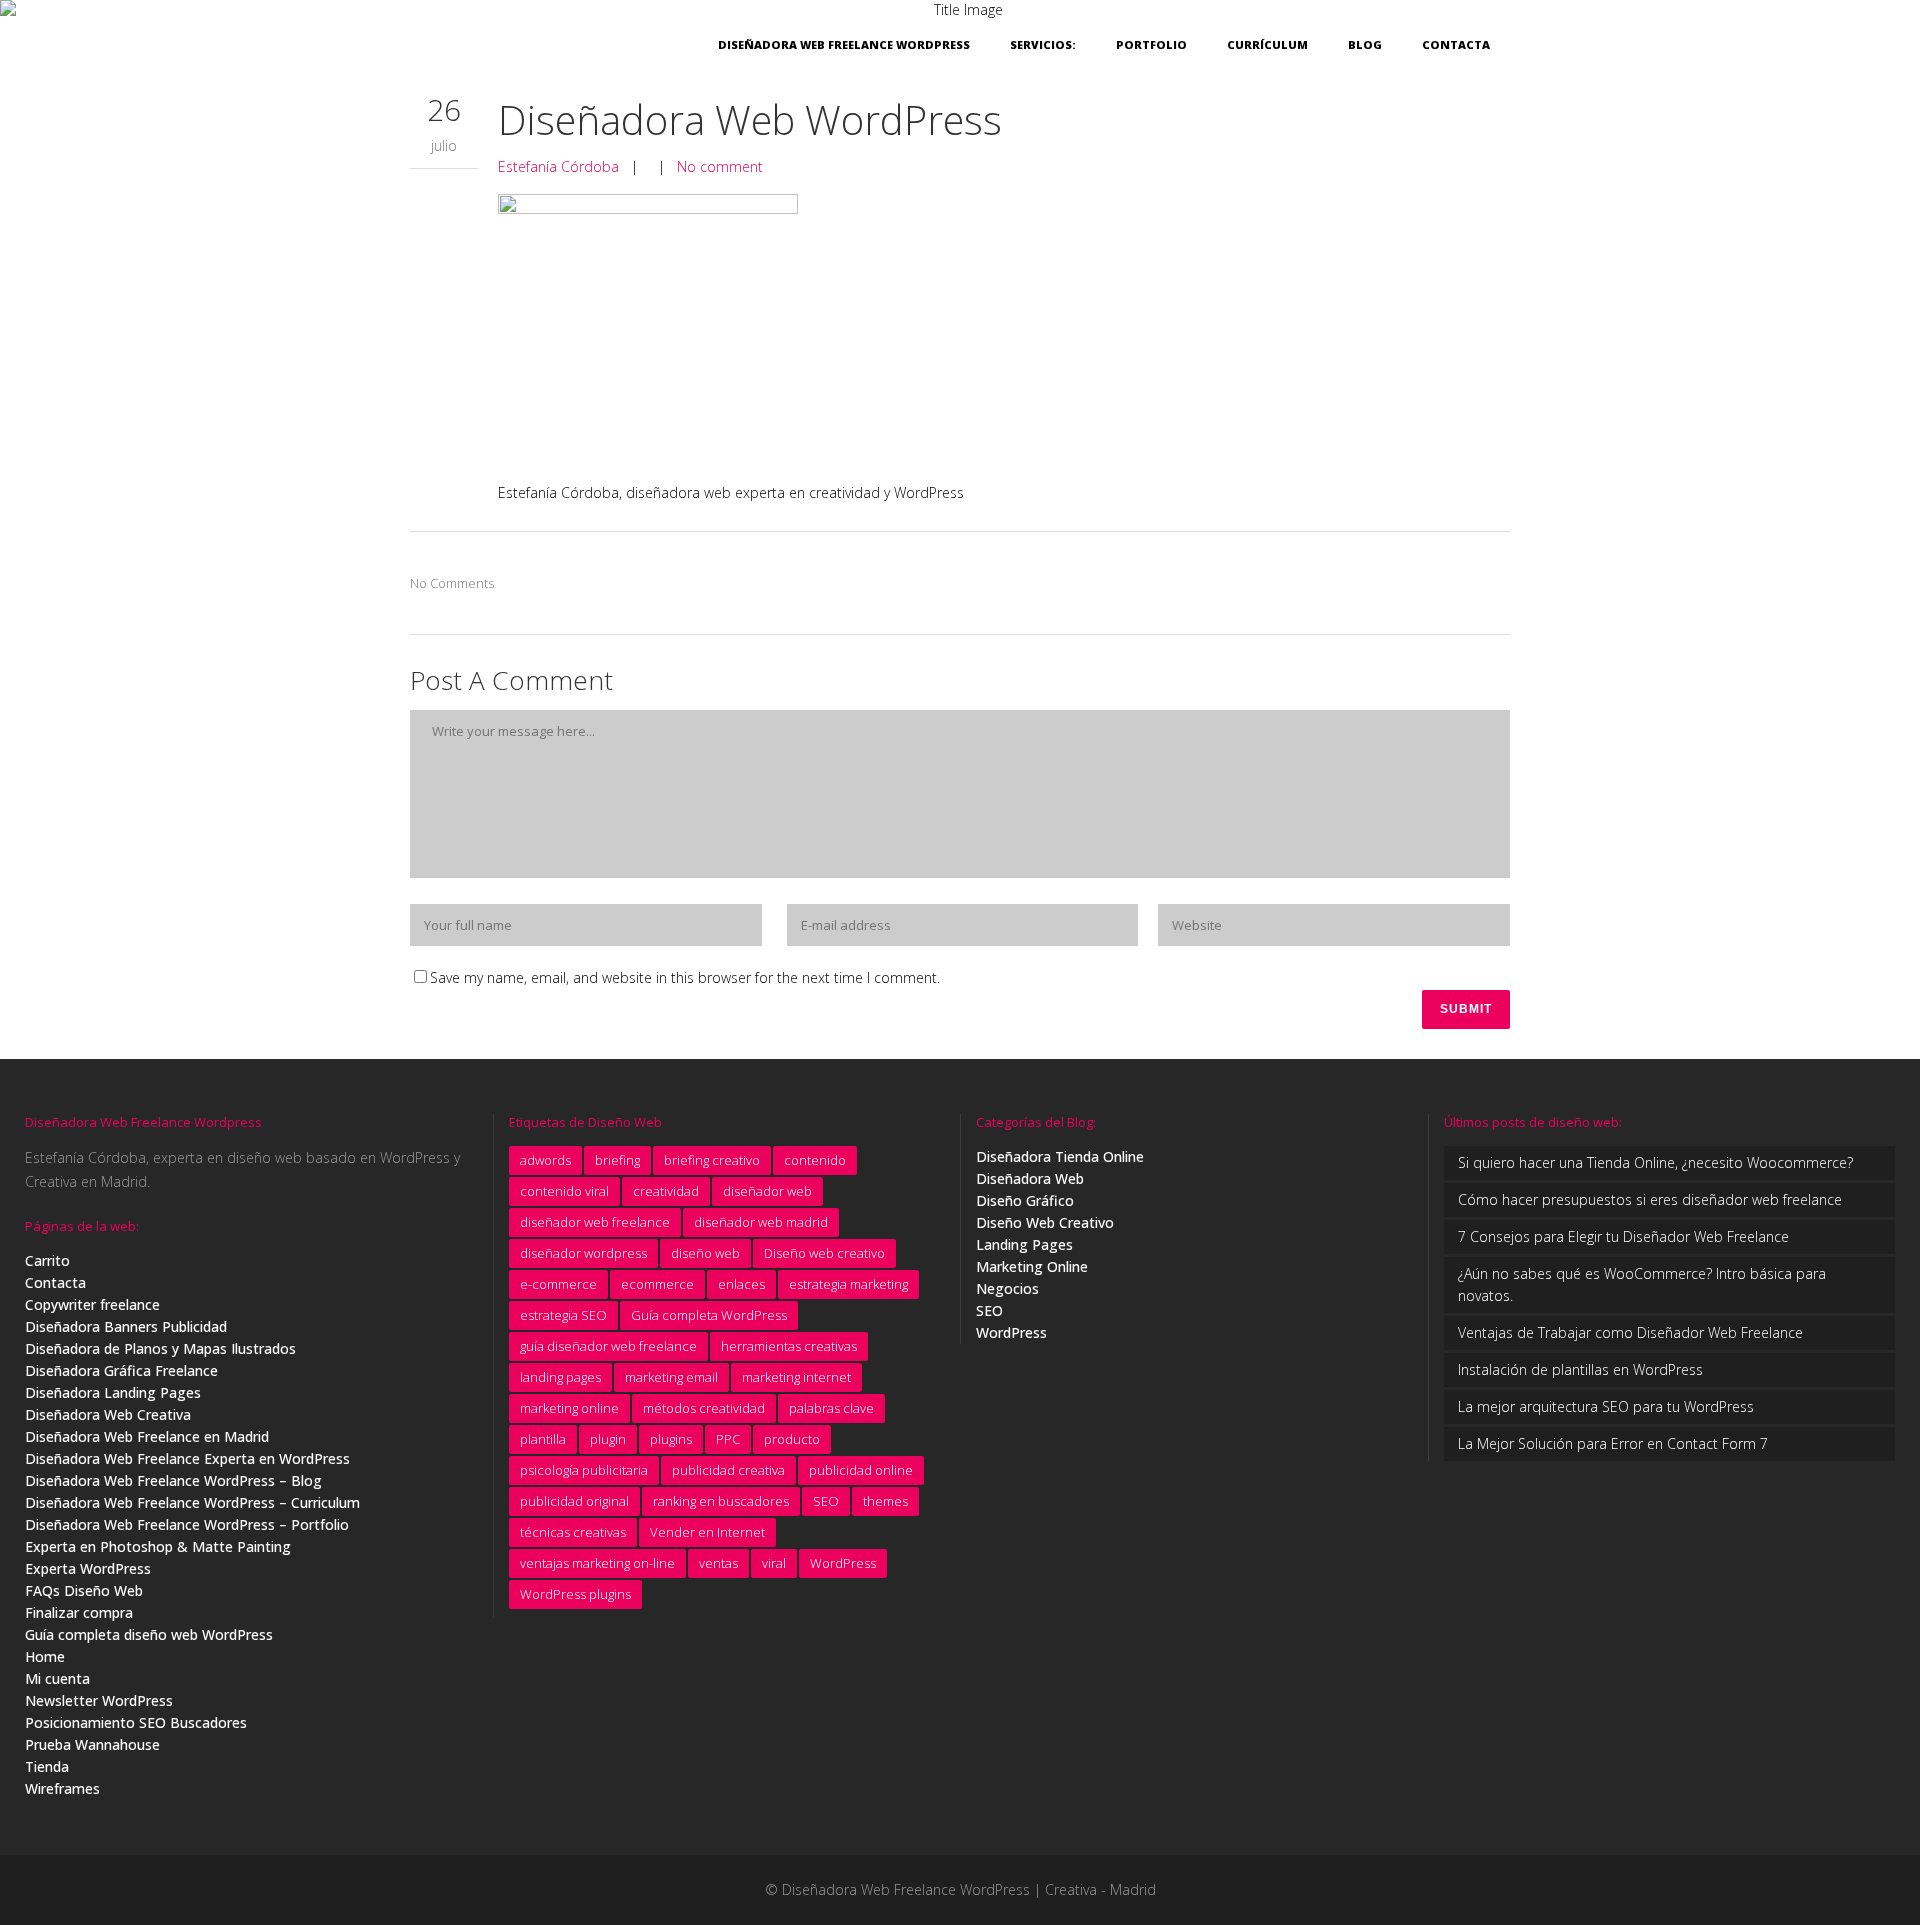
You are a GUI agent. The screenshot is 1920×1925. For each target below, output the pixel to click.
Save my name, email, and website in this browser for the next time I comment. (685, 977)
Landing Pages (1024, 1244)
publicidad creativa (728, 1470)
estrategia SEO (563, 1315)
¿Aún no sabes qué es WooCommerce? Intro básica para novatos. (1642, 1284)
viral (774, 1563)
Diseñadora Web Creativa (108, 1414)
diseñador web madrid (761, 1222)
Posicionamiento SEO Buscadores (136, 1722)
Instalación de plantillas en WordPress (1580, 1369)
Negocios (1007, 1288)
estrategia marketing (848, 1284)
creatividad (666, 1191)
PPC (728, 1439)
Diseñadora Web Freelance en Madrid (147, 1436)
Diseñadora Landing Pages (113, 1392)
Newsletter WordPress (99, 1700)
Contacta (55, 1282)
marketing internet (796, 1377)
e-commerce (558, 1284)
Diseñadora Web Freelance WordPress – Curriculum (192, 1502)
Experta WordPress (88, 1568)
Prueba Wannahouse (92, 1744)
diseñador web (767, 1191)
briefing (617, 1160)
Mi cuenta (57, 1678)
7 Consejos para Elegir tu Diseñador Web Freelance (1623, 1236)
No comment (720, 166)
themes (885, 1501)
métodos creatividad (704, 1408)
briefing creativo (712, 1160)
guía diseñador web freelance (608, 1346)
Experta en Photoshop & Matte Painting (158, 1546)
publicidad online (861, 1470)
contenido (815, 1160)
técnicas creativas (573, 1532)
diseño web (705, 1253)
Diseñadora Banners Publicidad (126, 1326)
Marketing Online (1032, 1266)
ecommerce (657, 1284)
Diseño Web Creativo (1045, 1222)
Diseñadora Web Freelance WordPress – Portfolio (187, 1524)
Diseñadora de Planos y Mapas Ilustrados (160, 1348)
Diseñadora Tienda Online (1060, 1156)
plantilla (543, 1439)
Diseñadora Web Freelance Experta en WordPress (187, 1458)
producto (792, 1439)
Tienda (47, 1766)
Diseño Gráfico (1025, 1200)
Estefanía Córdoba (558, 166)
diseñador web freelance (595, 1222)
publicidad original (574, 1501)
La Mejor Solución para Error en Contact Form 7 (1613, 1443)
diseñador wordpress (583, 1253)
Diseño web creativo (824, 1253)
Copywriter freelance (92, 1304)
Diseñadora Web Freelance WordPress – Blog (173, 1480)
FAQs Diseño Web (84, 1590)
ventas (718, 1563)
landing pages (560, 1377)
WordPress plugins (575, 1594)
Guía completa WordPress (709, 1315)
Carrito (47, 1260)
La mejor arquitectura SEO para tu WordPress (1606, 1406)
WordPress (843, 1563)
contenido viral (564, 1191)
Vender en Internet (707, 1532)
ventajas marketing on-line (597, 1563)
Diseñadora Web (1030, 1178)
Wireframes (62, 1788)
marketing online (569, 1408)
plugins (671, 1439)
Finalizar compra (79, 1612)
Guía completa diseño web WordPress (149, 1634)
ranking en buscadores (721, 1501)
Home (45, 1656)
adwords (545, 1160)
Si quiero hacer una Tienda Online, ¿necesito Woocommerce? (1655, 1162)
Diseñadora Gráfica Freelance (121, 1370)
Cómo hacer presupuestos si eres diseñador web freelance (1650, 1199)
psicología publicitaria (584, 1470)
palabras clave (831, 1408)
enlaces (741, 1284)
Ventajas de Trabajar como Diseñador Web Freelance (1630, 1332)
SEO (826, 1501)
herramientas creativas (789, 1346)
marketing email (671, 1377)
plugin (608, 1439)
